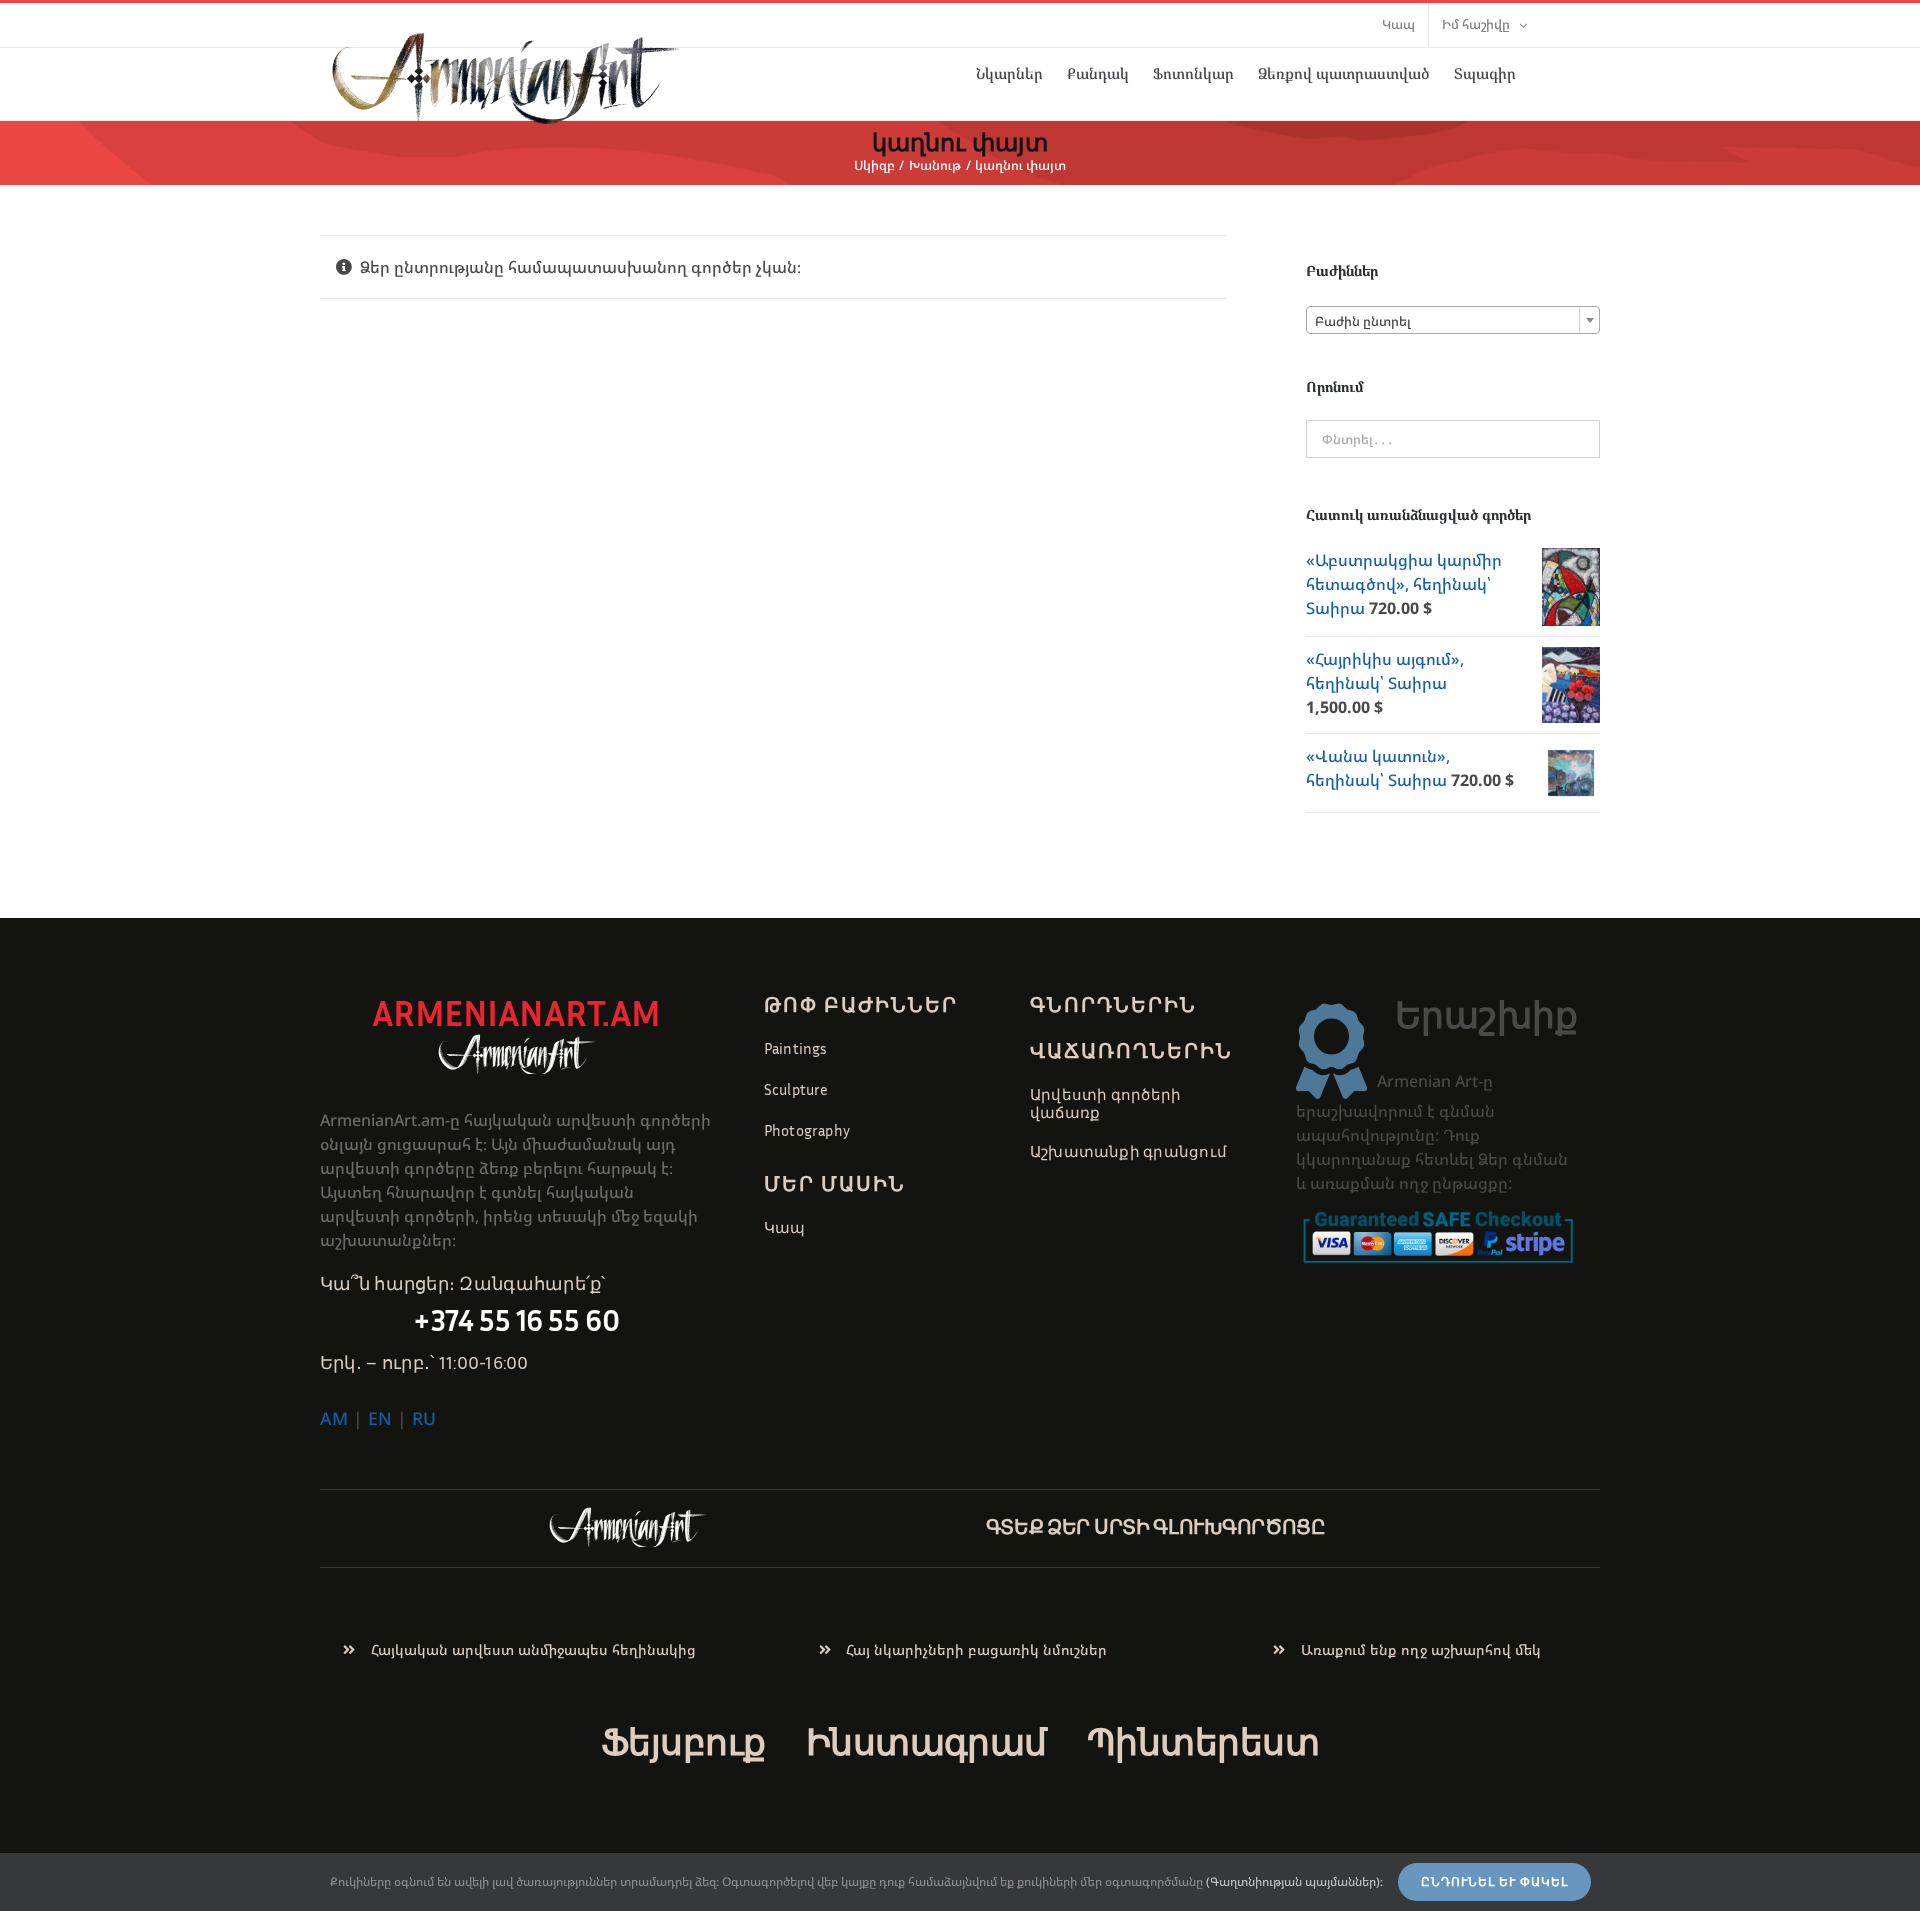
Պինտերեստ (1203, 1741)
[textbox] (1453, 321)
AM (334, 1418)
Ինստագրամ (926, 1741)
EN (380, 1418)
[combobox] (1453, 320)
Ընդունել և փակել (1494, 1882)
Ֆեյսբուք (683, 1741)
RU (424, 1418)
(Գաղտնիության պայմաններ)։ (1294, 1881)
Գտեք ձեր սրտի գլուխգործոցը (1156, 1526)
